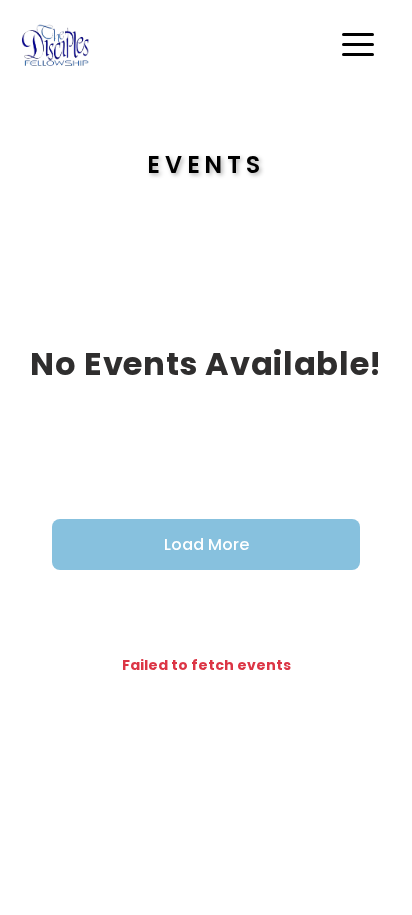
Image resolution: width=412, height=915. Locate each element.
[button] (358, 44)
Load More (206, 544)
